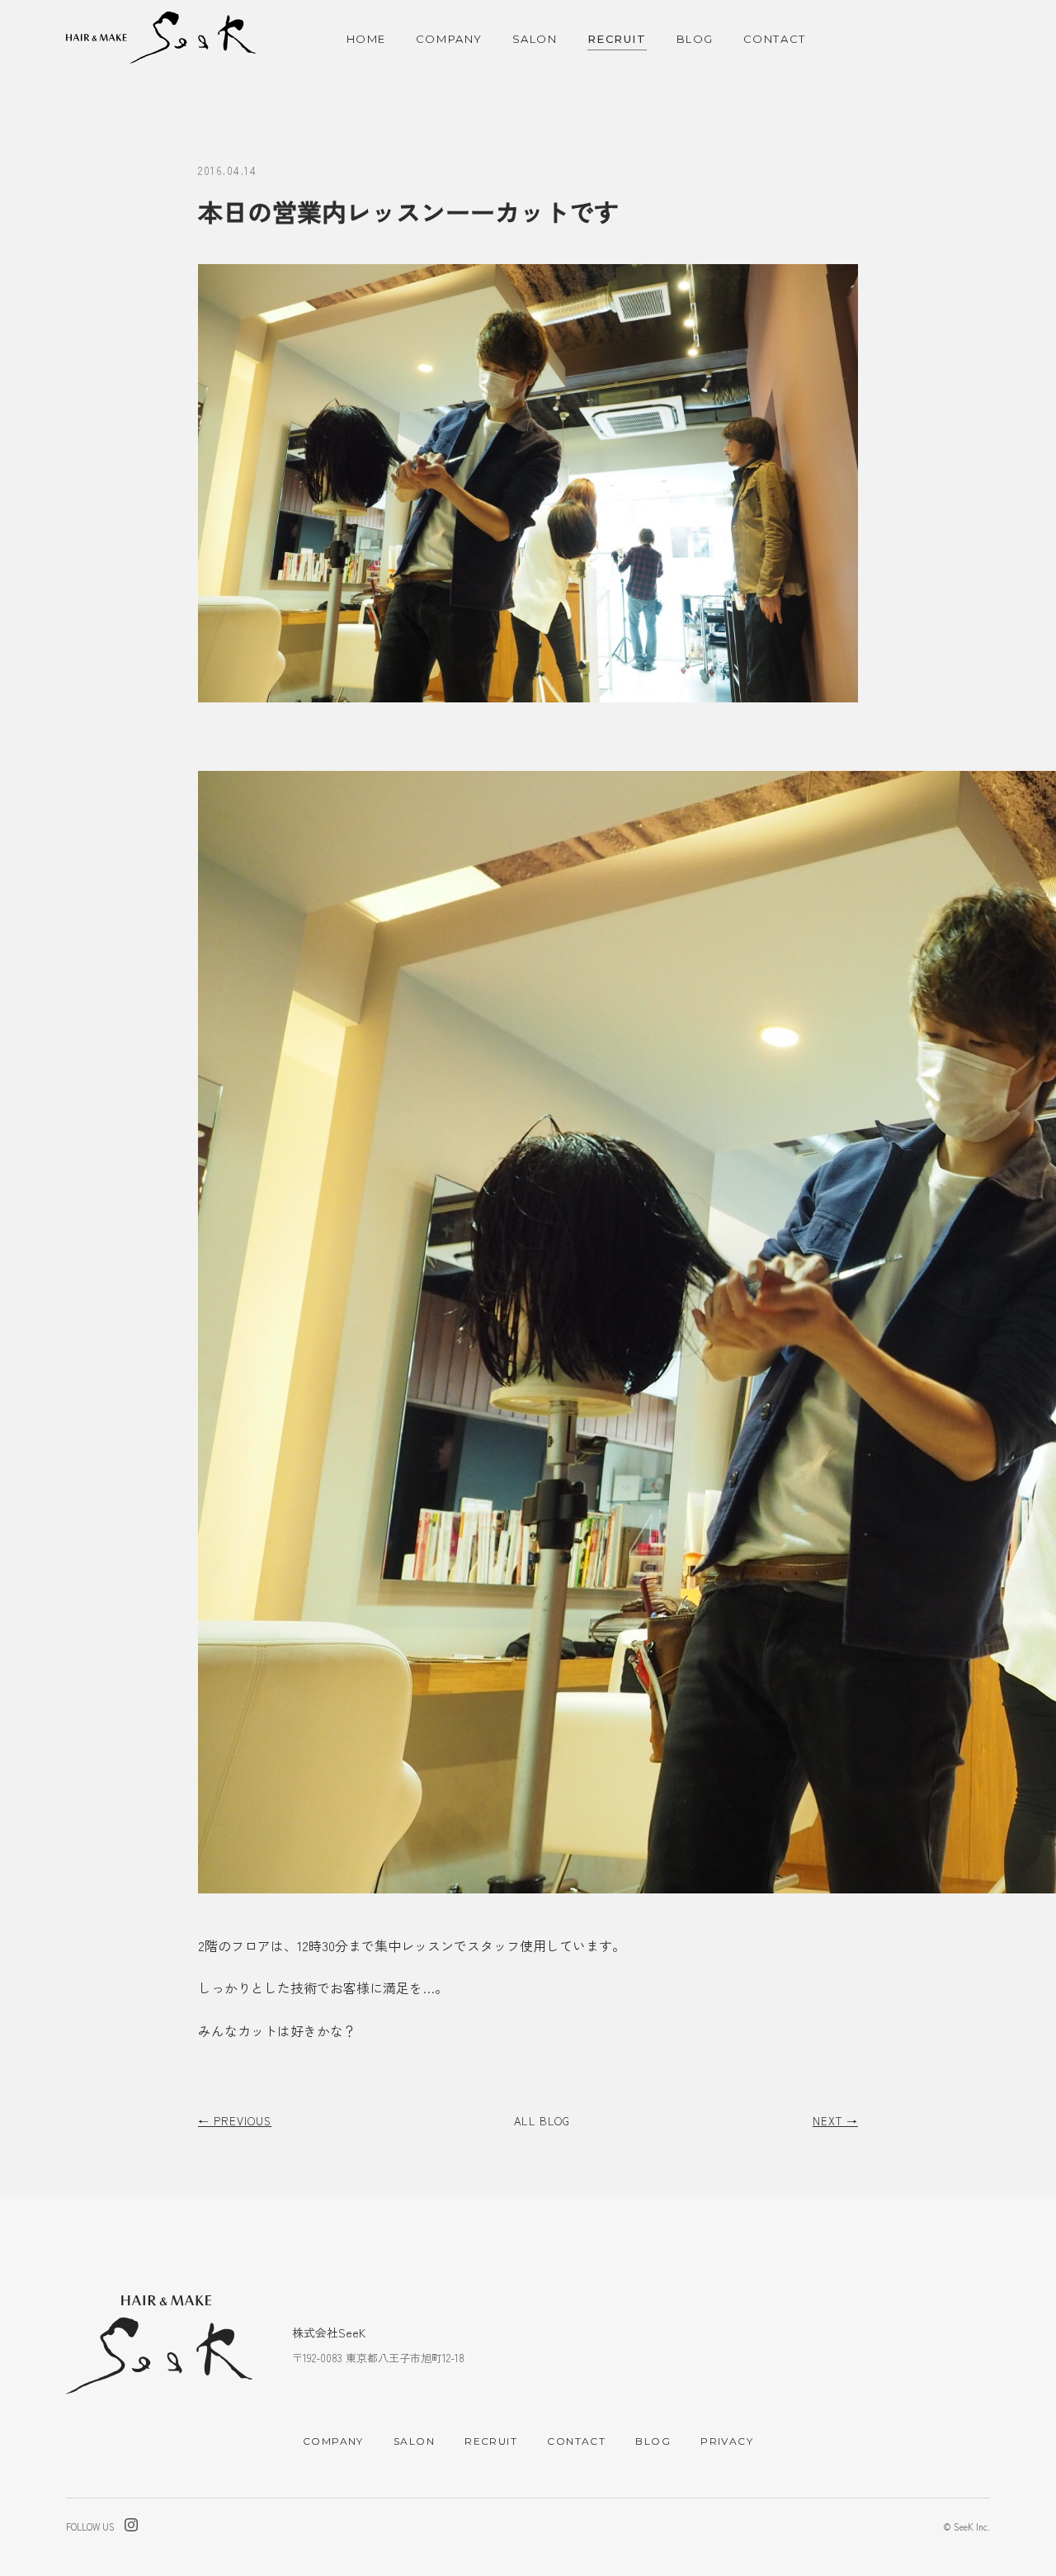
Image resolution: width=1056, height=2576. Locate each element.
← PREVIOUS (235, 2121)
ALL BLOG (542, 2121)
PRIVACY (727, 2441)
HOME (366, 39)
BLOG (695, 39)
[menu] (988, 37)
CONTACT (775, 39)
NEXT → (835, 2121)
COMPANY (449, 39)
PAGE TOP (1028, 2492)
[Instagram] (131, 2527)
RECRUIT (617, 39)
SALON (535, 39)
